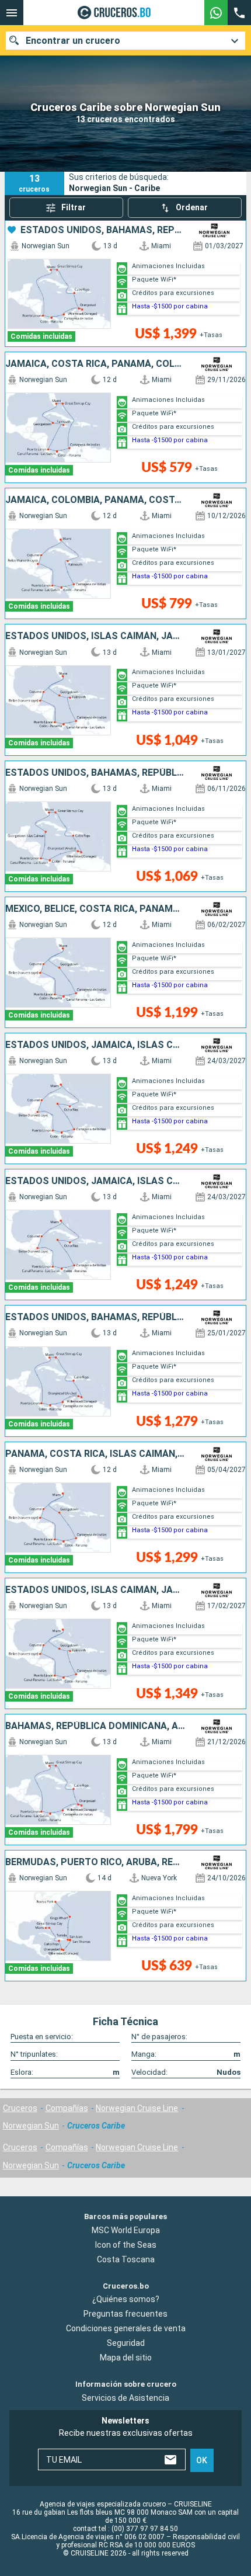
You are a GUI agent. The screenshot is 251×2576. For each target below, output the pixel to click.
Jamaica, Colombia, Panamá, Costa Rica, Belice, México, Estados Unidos (95, 500)
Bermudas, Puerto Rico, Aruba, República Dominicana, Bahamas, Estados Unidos (95, 1862)
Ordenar (192, 207)
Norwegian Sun (31, 2126)
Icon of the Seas (126, 2244)
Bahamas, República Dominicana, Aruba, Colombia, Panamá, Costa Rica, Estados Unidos (95, 1726)
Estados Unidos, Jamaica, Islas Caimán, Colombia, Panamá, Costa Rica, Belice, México (95, 1045)
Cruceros (20, 2108)
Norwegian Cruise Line (137, 2108)
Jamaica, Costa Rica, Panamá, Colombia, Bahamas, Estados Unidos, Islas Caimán (95, 364)
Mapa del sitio (126, 2358)
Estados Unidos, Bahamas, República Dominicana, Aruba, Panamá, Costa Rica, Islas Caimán (95, 773)
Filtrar (74, 207)
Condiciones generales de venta (126, 2328)
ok (202, 2460)
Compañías (67, 2108)
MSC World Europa (126, 2230)
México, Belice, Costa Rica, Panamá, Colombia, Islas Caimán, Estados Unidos (95, 909)
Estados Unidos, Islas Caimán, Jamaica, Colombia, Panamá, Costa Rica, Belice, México (95, 636)
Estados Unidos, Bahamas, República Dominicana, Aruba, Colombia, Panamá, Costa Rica (102, 230)
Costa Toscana (126, 2259)
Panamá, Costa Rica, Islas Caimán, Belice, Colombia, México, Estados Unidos (95, 1454)
